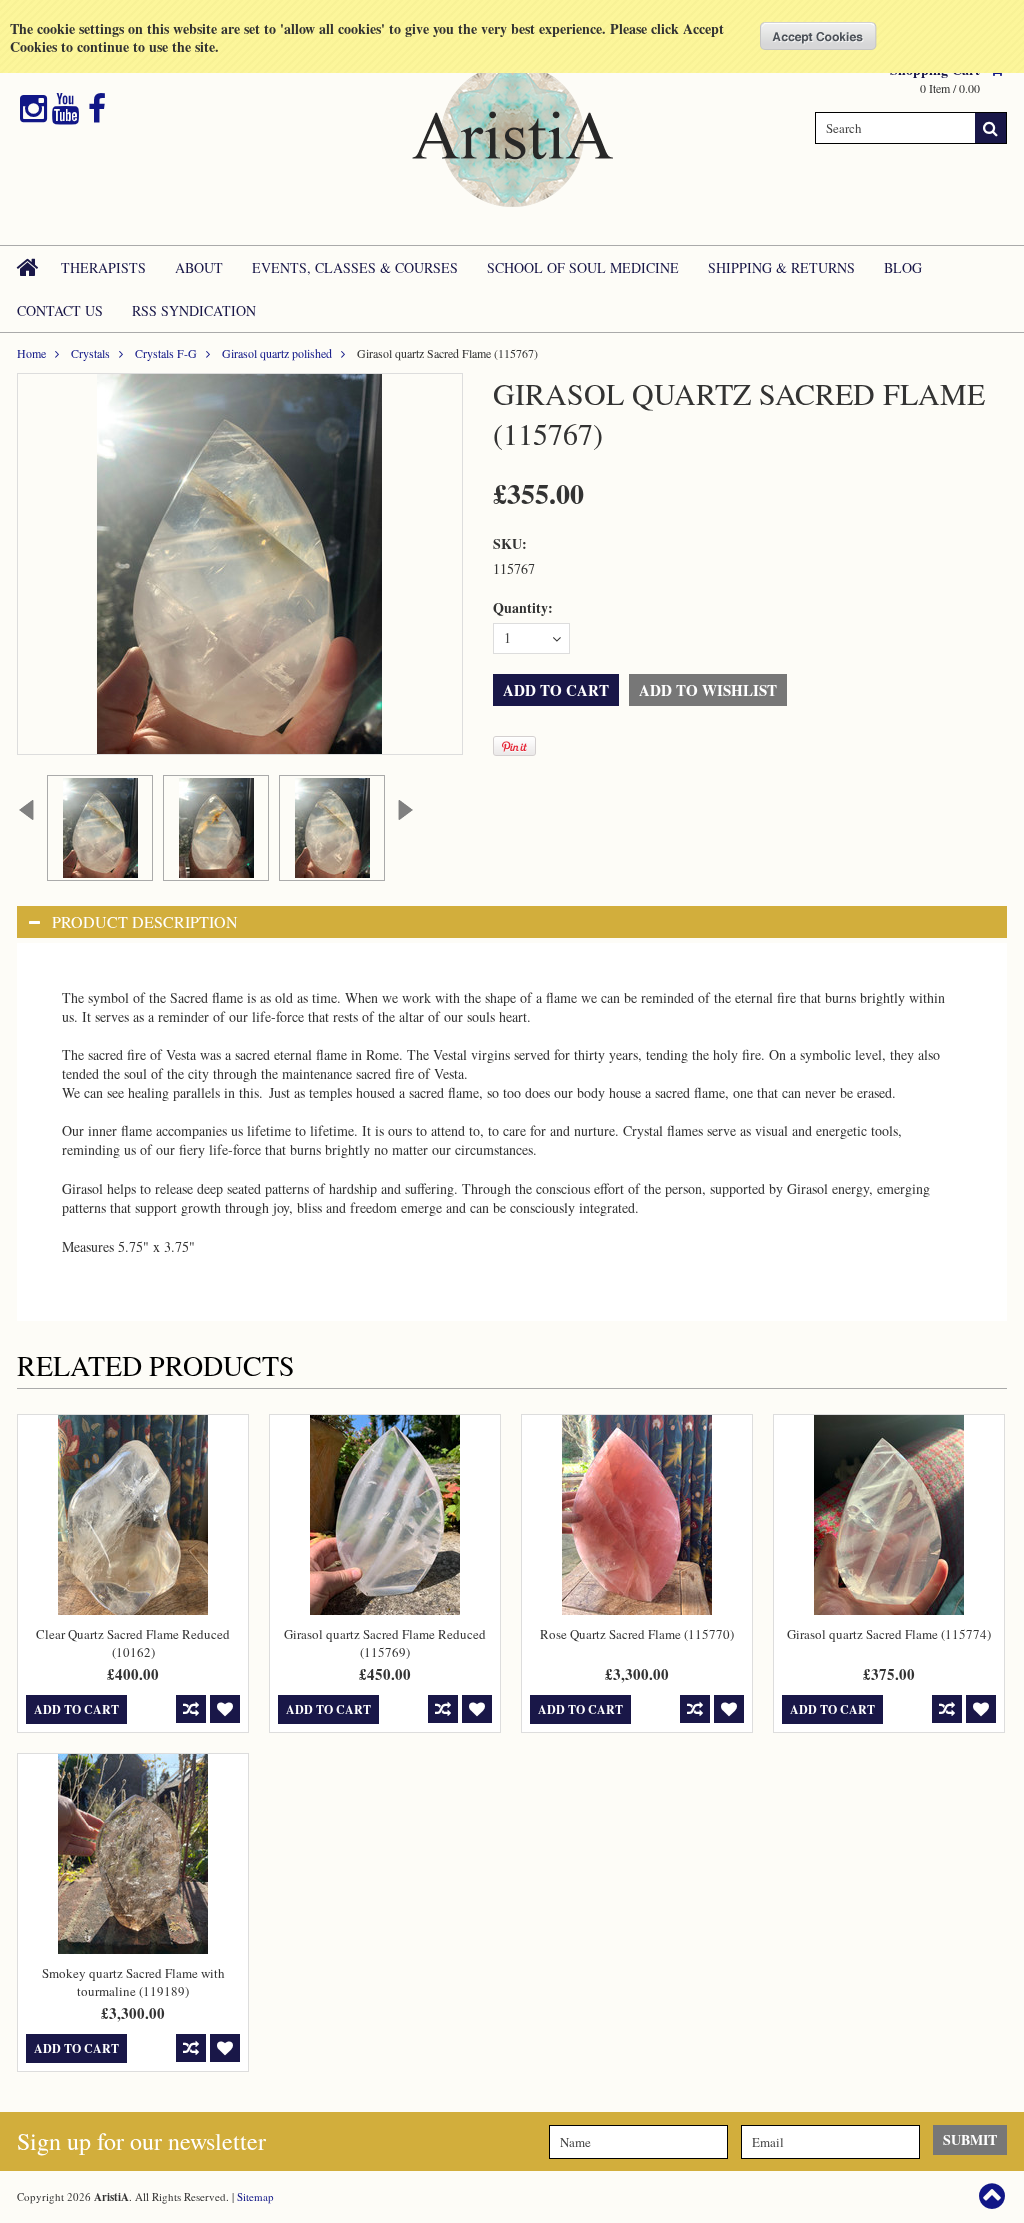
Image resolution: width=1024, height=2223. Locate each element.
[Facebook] (97, 109)
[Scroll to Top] (994, 2196)
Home (31, 353)
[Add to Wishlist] (225, 1709)
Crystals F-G (166, 353)
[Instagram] (33, 109)
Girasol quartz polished (277, 353)
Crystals (90, 353)
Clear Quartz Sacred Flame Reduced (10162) (133, 1643)
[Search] (991, 128)
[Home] (29, 267)
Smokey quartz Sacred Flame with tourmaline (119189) (133, 1982)
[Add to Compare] (191, 1709)
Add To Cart (76, 1709)
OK (818, 36)
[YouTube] (65, 109)
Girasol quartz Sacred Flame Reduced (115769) (385, 1643)
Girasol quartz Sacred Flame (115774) (889, 1634)
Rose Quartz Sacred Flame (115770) (637, 1634)
